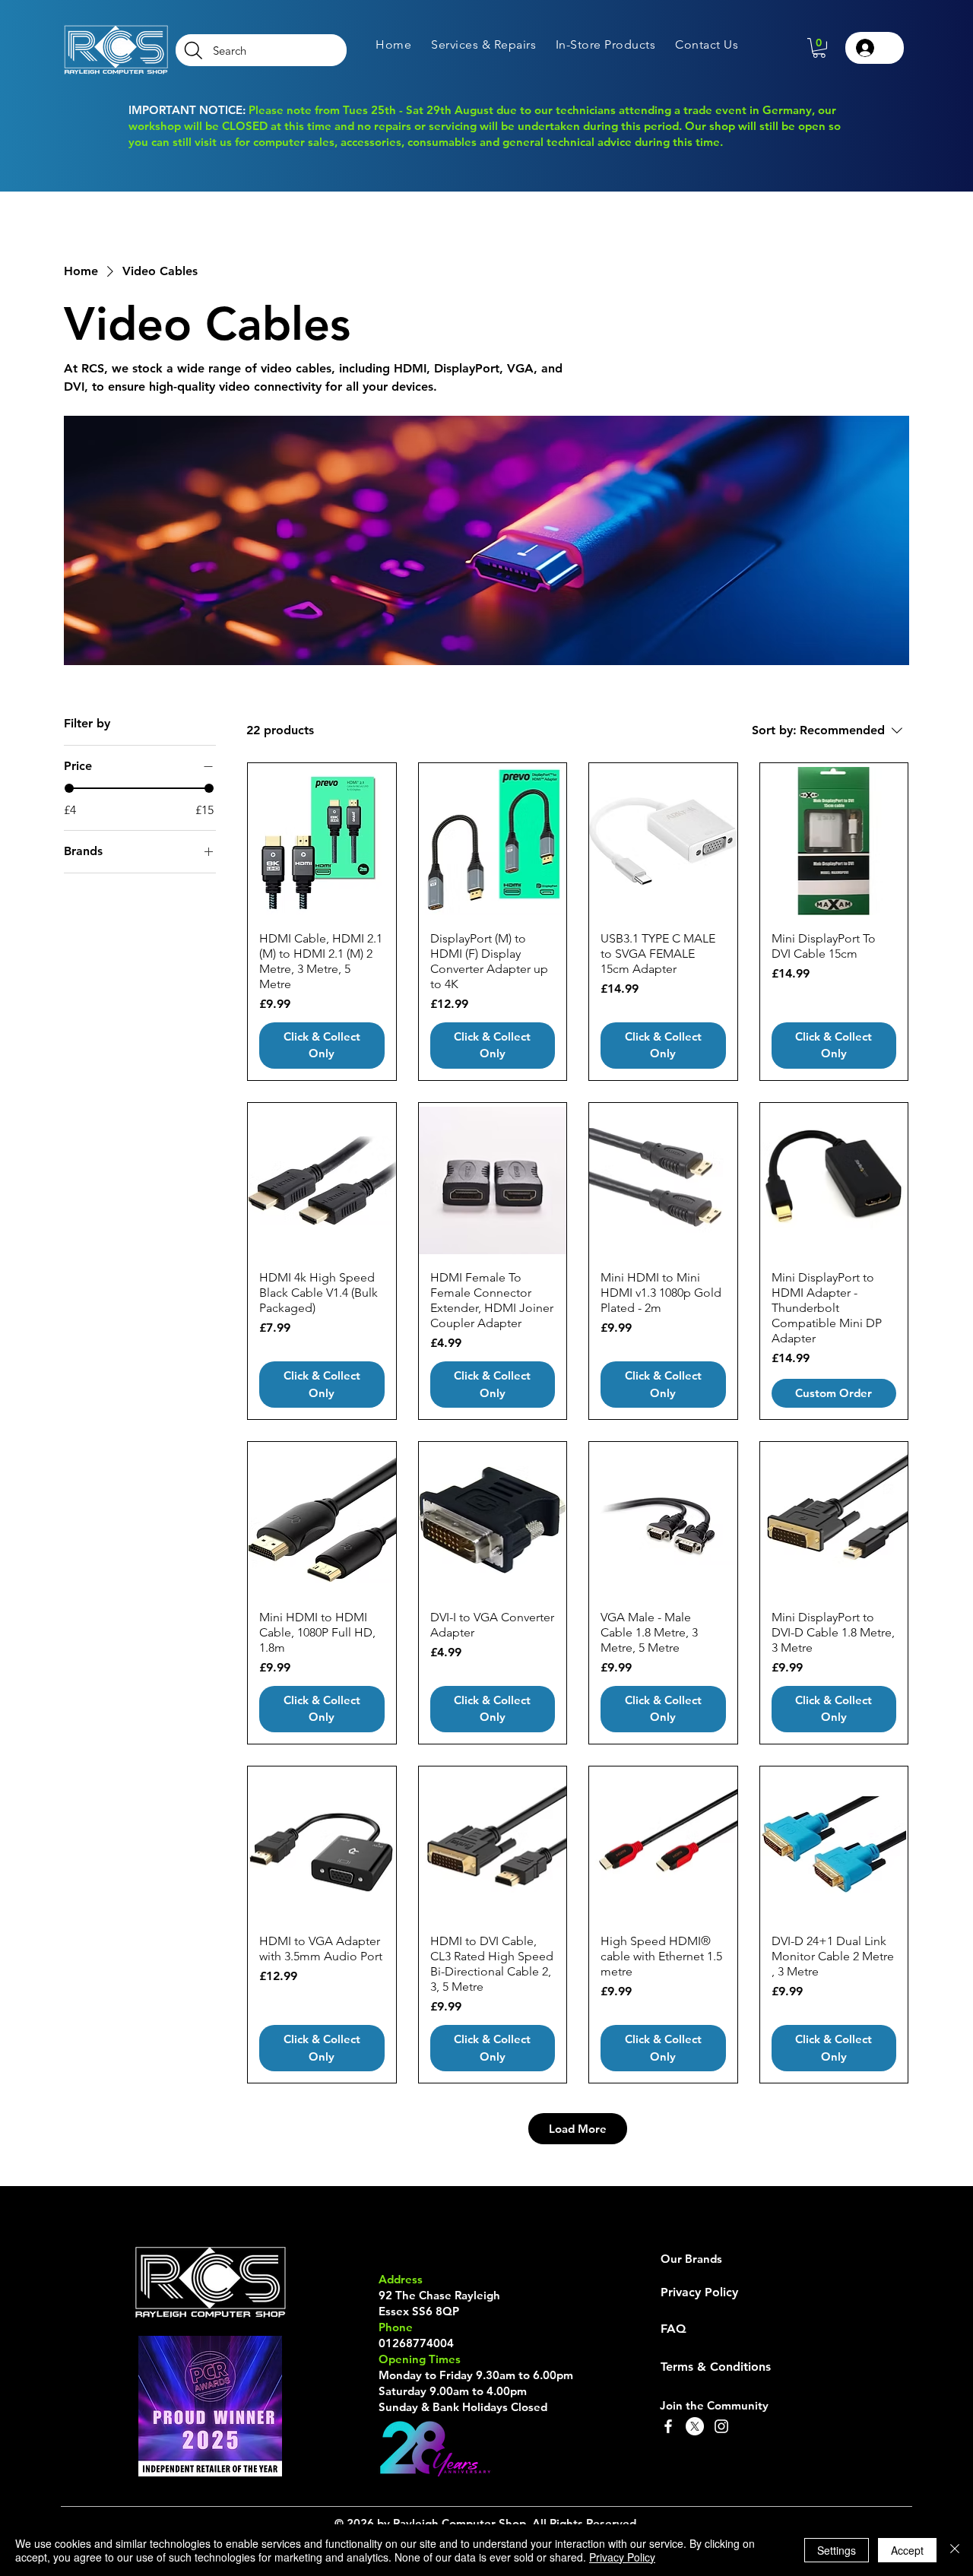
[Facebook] (668, 2426)
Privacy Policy (622, 2557)
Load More (578, 2129)
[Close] (955, 2550)
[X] (695, 2426)
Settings (837, 2550)
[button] (483, 44)
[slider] (69, 788)
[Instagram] (721, 2426)
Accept (907, 2550)
